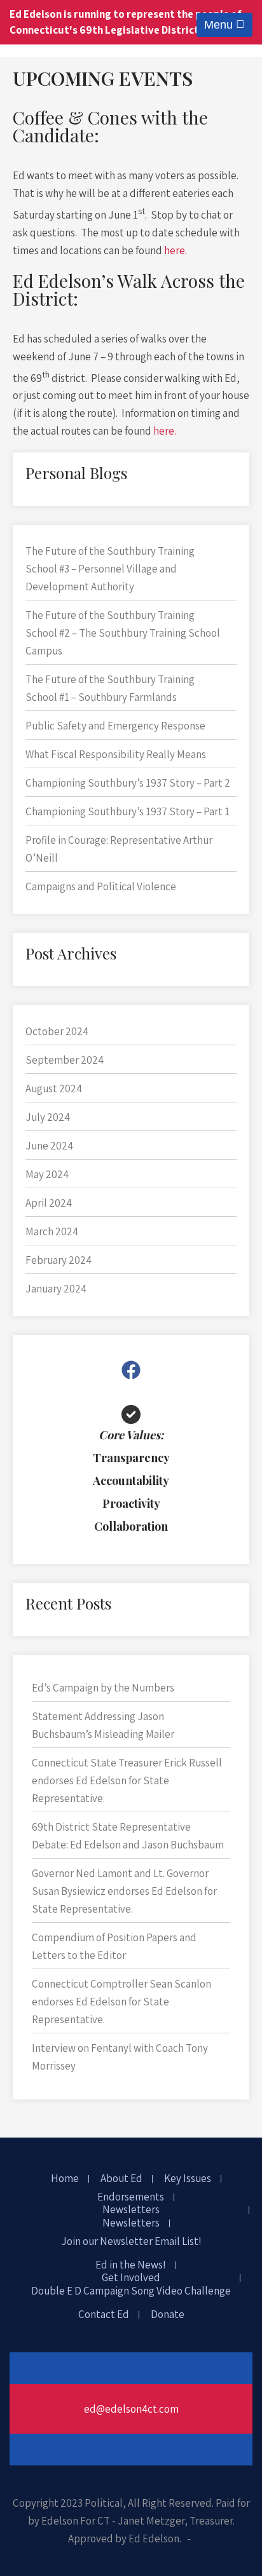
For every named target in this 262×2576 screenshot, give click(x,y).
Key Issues (188, 2179)
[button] (131, 1370)
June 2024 (49, 1146)
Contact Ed (104, 2315)
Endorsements (131, 2197)
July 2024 (48, 1117)
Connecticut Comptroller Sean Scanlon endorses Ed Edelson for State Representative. (121, 2002)
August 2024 (54, 1088)
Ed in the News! (131, 2265)
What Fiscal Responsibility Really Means (116, 754)
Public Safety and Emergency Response (116, 726)
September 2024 (65, 1060)
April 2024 (49, 1203)
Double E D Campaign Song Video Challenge (131, 2291)
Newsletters (131, 2210)
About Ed (121, 2179)
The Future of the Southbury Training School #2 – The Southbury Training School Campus (123, 633)
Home (65, 2179)
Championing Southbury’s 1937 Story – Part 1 (128, 811)
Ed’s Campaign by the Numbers (103, 1688)
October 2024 (57, 1031)
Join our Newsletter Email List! (131, 2242)
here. (176, 250)
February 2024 (59, 1260)
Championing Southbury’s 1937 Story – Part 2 (128, 783)
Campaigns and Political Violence (101, 886)
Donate (168, 2315)
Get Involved (131, 2278)
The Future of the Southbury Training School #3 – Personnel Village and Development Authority (110, 569)
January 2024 (56, 1289)
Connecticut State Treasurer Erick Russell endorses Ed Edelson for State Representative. (127, 1780)
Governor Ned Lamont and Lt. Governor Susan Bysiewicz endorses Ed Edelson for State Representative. (124, 1891)
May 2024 (47, 1174)
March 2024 (52, 1231)
